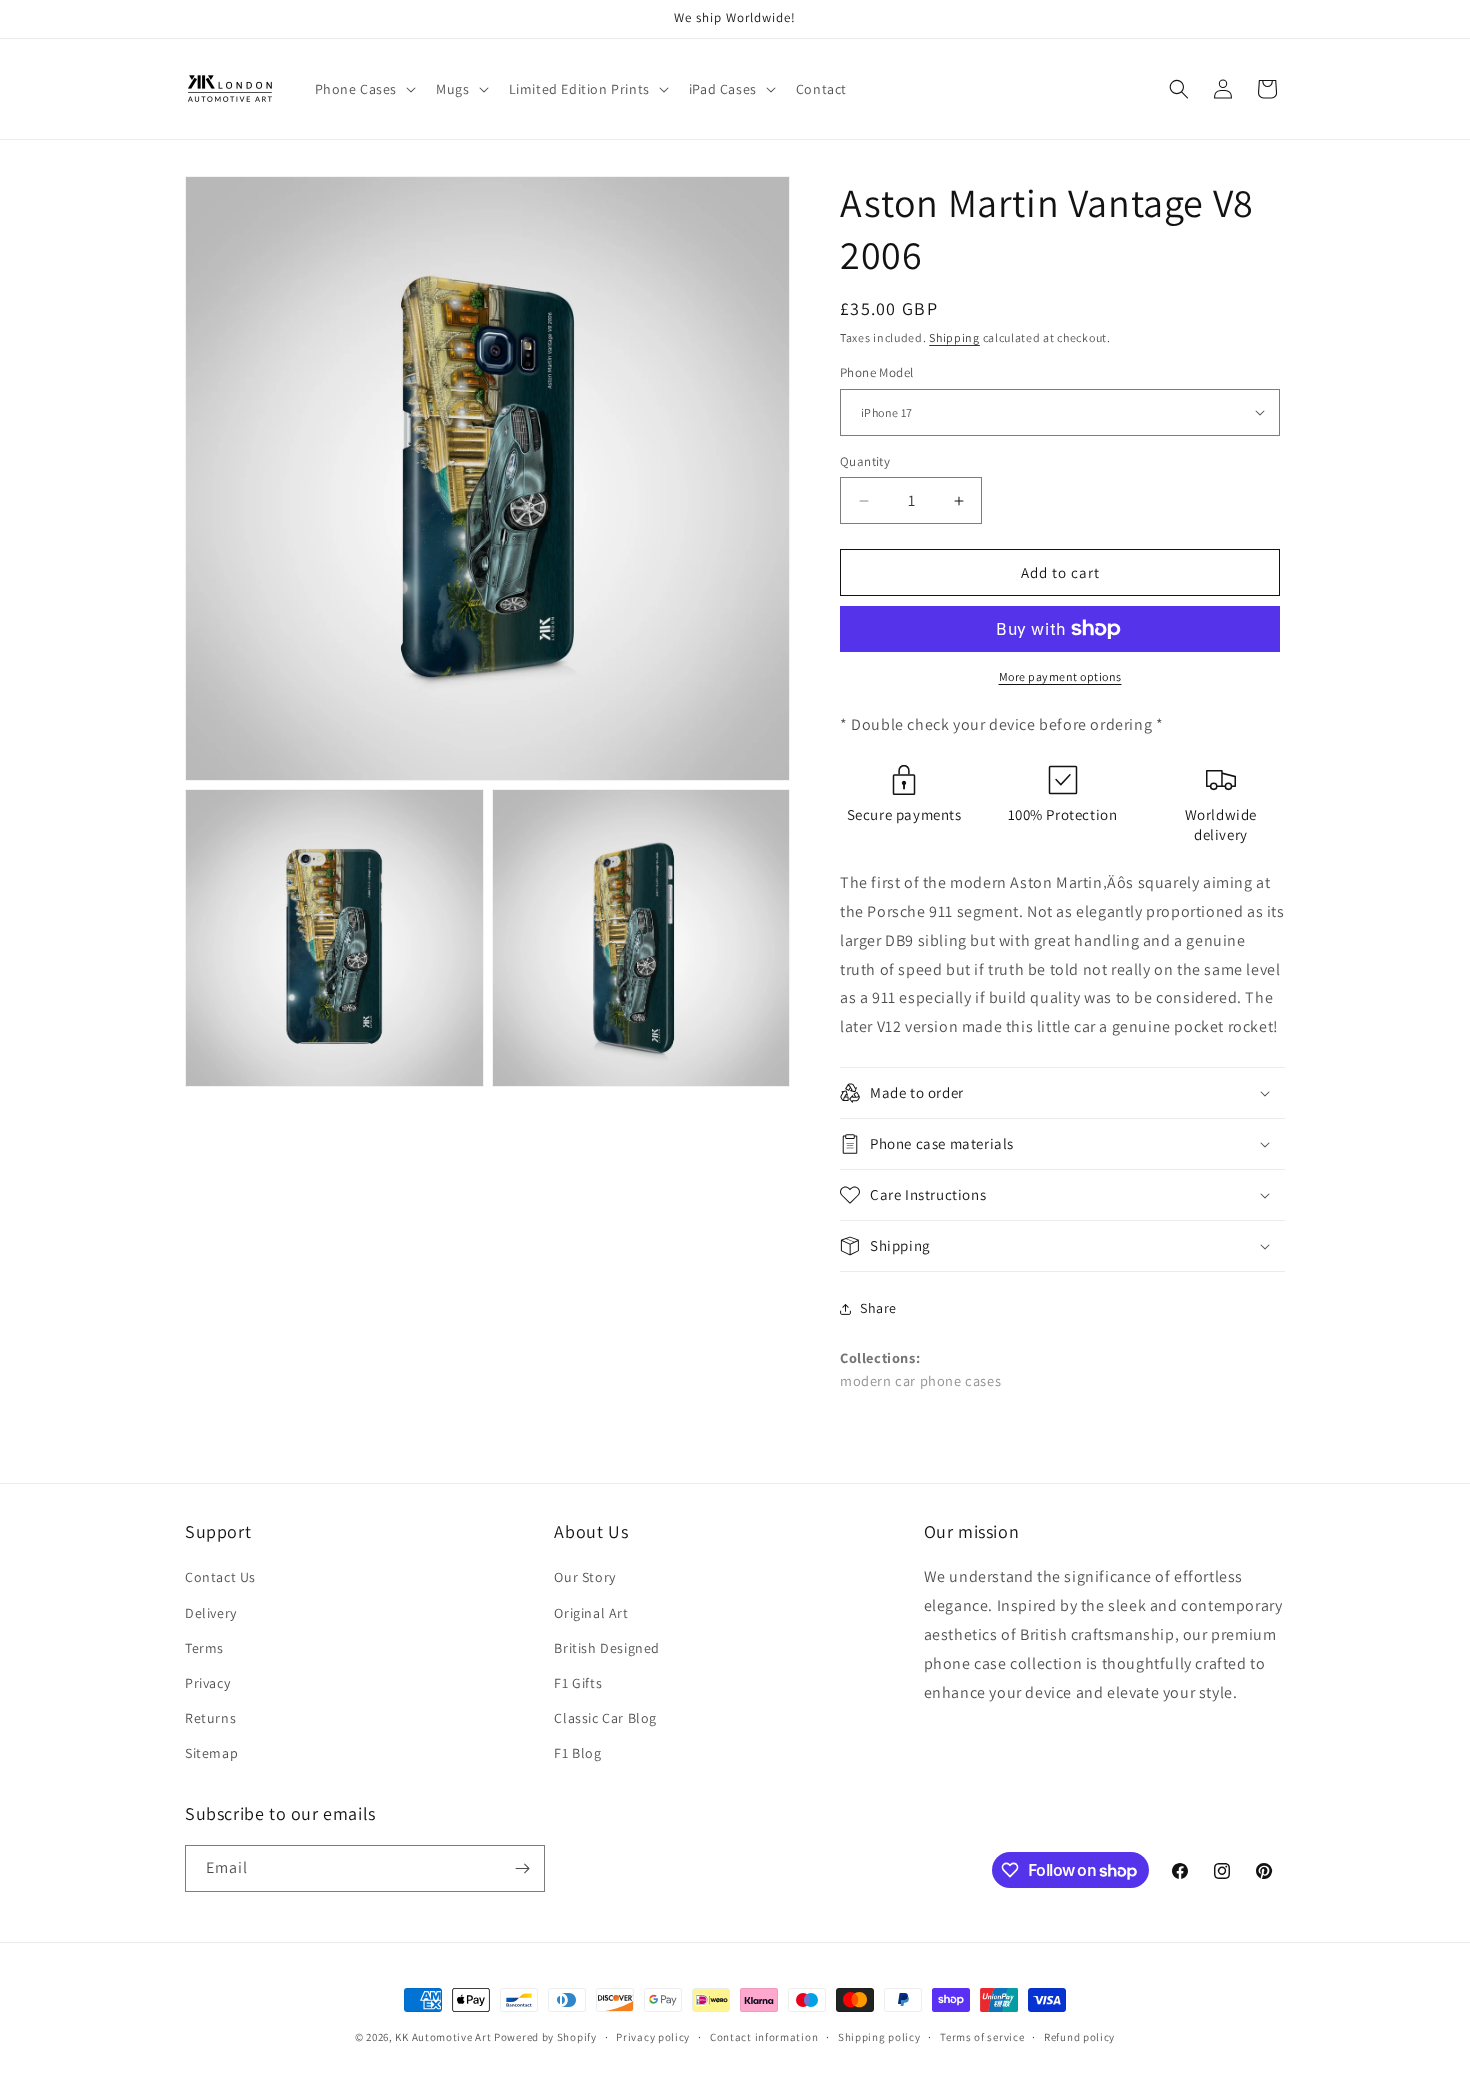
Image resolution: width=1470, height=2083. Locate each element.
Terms (204, 1648)
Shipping (954, 337)
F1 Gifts (578, 1683)
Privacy (207, 1683)
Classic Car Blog (605, 1718)
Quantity (865, 461)
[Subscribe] (522, 1868)
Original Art (591, 1613)
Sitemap (211, 1753)
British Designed (607, 1648)
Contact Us (220, 1577)
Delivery (211, 1613)
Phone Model (876, 372)
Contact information (764, 2037)
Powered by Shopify (545, 2037)
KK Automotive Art (443, 2037)
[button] (364, 89)
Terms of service (982, 2037)
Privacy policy (653, 2037)
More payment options (1060, 676)
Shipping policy (879, 2037)
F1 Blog (577, 1753)
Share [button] (878, 1308)
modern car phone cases (920, 1380)
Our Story (584, 1577)
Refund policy (1079, 2037)
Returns (210, 1718)
